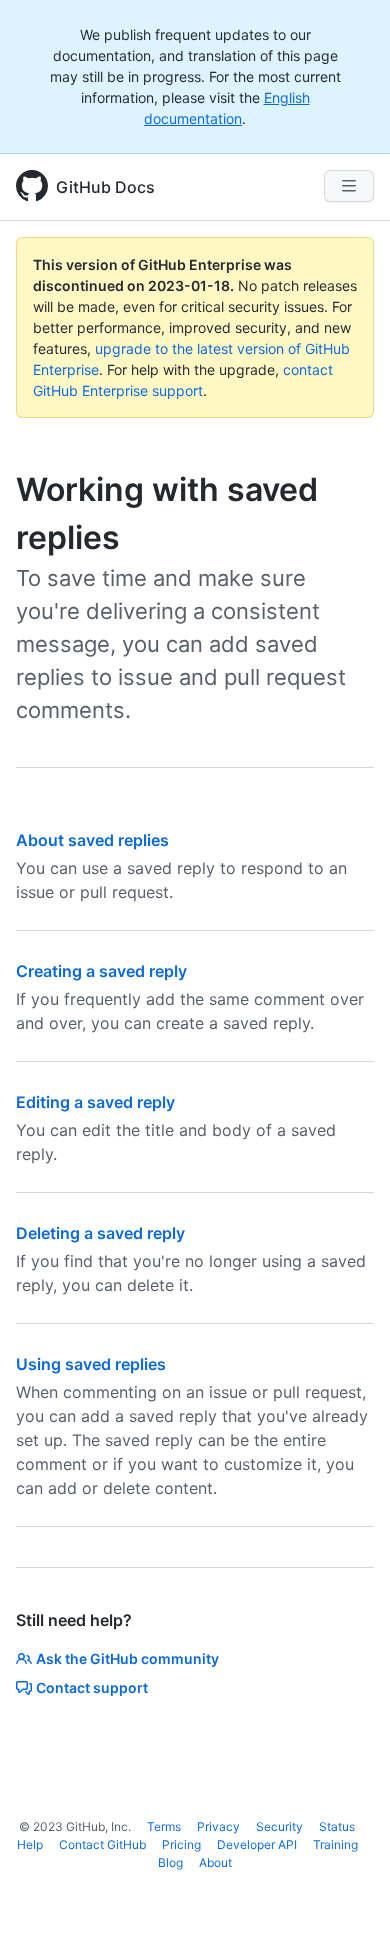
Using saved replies (91, 1364)
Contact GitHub (102, 1844)
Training (335, 1844)
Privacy (218, 1826)
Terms (164, 1826)
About (215, 1862)
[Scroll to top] (346, 1900)
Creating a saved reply (101, 971)
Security (279, 1826)
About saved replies (92, 840)
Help (30, 1844)
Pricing (181, 1844)
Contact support (92, 1687)
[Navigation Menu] (349, 186)
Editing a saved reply (95, 1102)
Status (337, 1826)
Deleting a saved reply (100, 1233)
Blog (170, 1862)
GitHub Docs (105, 187)
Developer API (257, 1844)
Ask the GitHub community (127, 1658)
